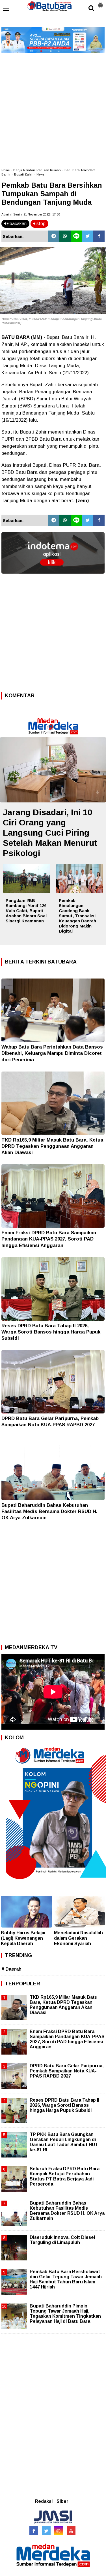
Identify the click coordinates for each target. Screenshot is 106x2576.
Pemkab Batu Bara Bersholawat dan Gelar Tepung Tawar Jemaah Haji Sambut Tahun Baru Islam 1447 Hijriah (66, 2279)
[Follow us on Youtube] (71, 2530)
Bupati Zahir (23, 174)
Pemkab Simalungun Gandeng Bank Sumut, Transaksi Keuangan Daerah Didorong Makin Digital (77, 916)
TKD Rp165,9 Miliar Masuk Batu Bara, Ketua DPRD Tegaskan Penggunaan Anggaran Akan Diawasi (52, 1146)
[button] (100, 3)
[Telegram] (54, 236)
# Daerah (11, 1969)
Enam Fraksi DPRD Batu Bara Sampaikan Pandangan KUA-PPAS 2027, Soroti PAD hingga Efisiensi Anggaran (49, 1239)
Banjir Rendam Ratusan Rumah (37, 170)
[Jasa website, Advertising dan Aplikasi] (53, 578)
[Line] (76, 236)
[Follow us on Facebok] (34, 2530)
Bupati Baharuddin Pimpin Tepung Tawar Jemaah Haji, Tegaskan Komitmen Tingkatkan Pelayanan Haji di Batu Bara (65, 2314)
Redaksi (44, 2501)
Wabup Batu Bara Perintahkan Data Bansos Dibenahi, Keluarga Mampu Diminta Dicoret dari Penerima (52, 1053)
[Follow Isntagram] (59, 2530)
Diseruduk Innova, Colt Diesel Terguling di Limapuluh (62, 2240)
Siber (62, 2501)
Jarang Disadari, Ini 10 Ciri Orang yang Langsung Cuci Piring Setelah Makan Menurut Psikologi (50, 833)
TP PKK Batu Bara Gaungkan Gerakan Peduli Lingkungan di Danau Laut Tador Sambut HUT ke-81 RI (64, 2142)
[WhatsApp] (65, 236)
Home (6, 170)
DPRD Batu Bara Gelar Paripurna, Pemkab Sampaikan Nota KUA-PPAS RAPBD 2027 (67, 2071)
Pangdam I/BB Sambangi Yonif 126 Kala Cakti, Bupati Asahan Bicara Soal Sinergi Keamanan (26, 911)
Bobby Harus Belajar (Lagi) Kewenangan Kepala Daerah (23, 1938)
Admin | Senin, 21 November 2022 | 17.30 (31, 214)
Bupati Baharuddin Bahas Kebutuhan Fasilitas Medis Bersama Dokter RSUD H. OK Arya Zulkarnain (49, 1511)
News (40, 174)
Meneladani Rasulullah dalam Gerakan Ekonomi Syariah (78, 1938)
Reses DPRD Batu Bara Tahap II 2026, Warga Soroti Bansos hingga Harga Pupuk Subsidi (51, 1332)
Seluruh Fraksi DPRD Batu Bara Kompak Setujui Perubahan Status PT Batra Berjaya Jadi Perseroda (65, 2176)
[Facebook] (99, 236)
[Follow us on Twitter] (46, 2530)
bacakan (18, 224)
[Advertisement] (53, 108)
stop (40, 224)
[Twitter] (88, 236)
